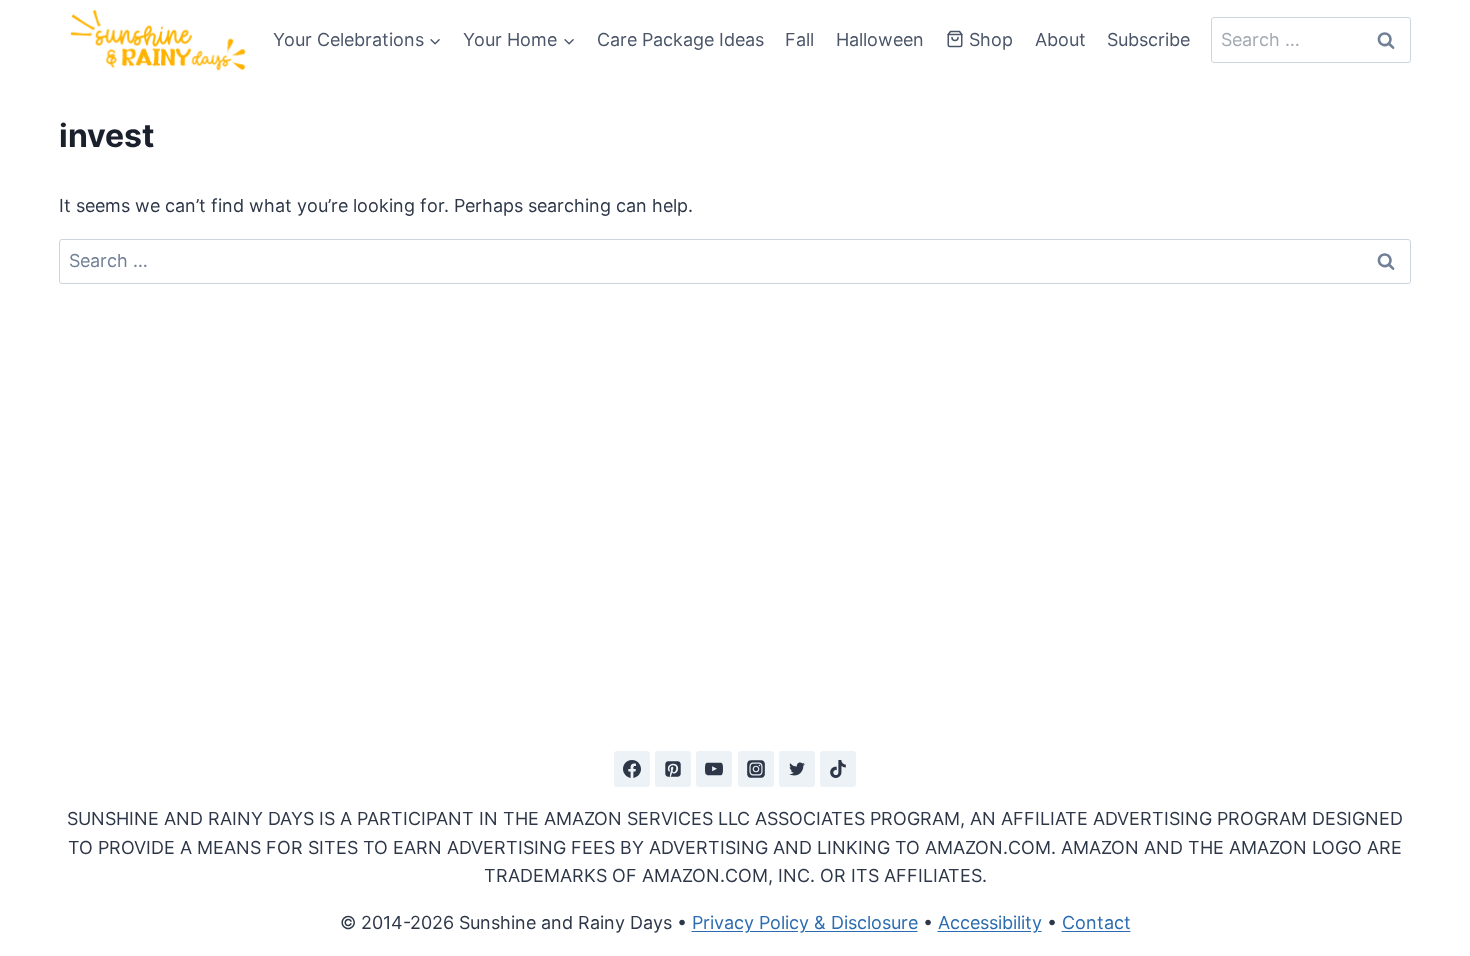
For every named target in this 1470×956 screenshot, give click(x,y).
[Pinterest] (673, 769)
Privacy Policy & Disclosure (805, 922)
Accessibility (990, 922)
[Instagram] (756, 769)
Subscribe (1148, 39)
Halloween (880, 39)
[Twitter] (797, 769)
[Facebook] (632, 769)
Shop (991, 39)
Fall (799, 39)
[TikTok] (838, 769)
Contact (1096, 922)
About (1060, 39)
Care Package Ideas (680, 39)
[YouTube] (714, 769)
